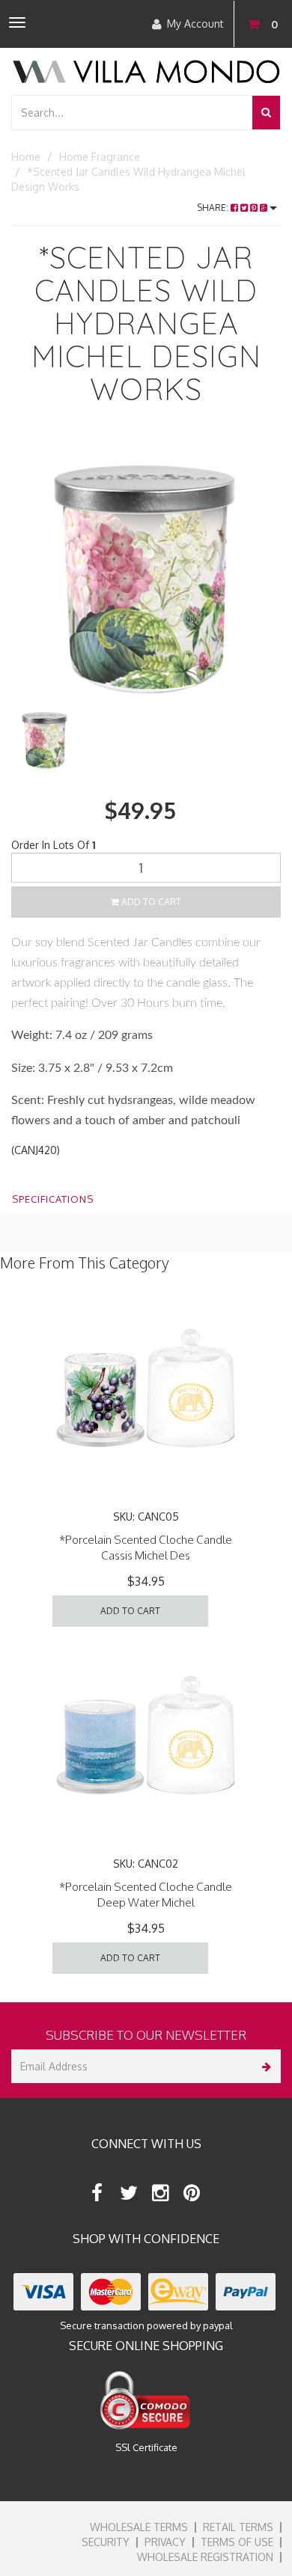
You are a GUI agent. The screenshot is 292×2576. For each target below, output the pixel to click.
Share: (214, 208)
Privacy (165, 2542)
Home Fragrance (100, 157)
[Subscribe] (264, 2066)
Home (26, 157)
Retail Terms (238, 2527)
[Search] (266, 113)
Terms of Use (237, 2542)
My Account (195, 24)
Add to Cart (150, 902)
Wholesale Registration (205, 2557)
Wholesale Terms (139, 2527)
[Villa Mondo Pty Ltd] (146, 70)
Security (106, 2542)
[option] (146, 570)
